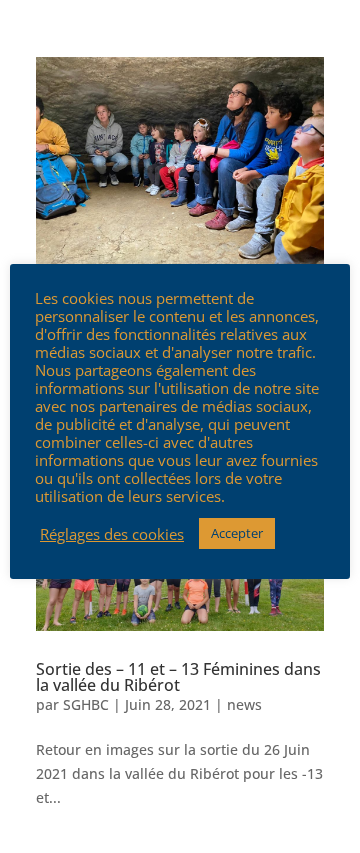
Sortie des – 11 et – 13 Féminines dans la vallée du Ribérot (178, 677)
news (244, 704)
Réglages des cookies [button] (112, 534)
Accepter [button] (237, 533)
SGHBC (86, 704)
